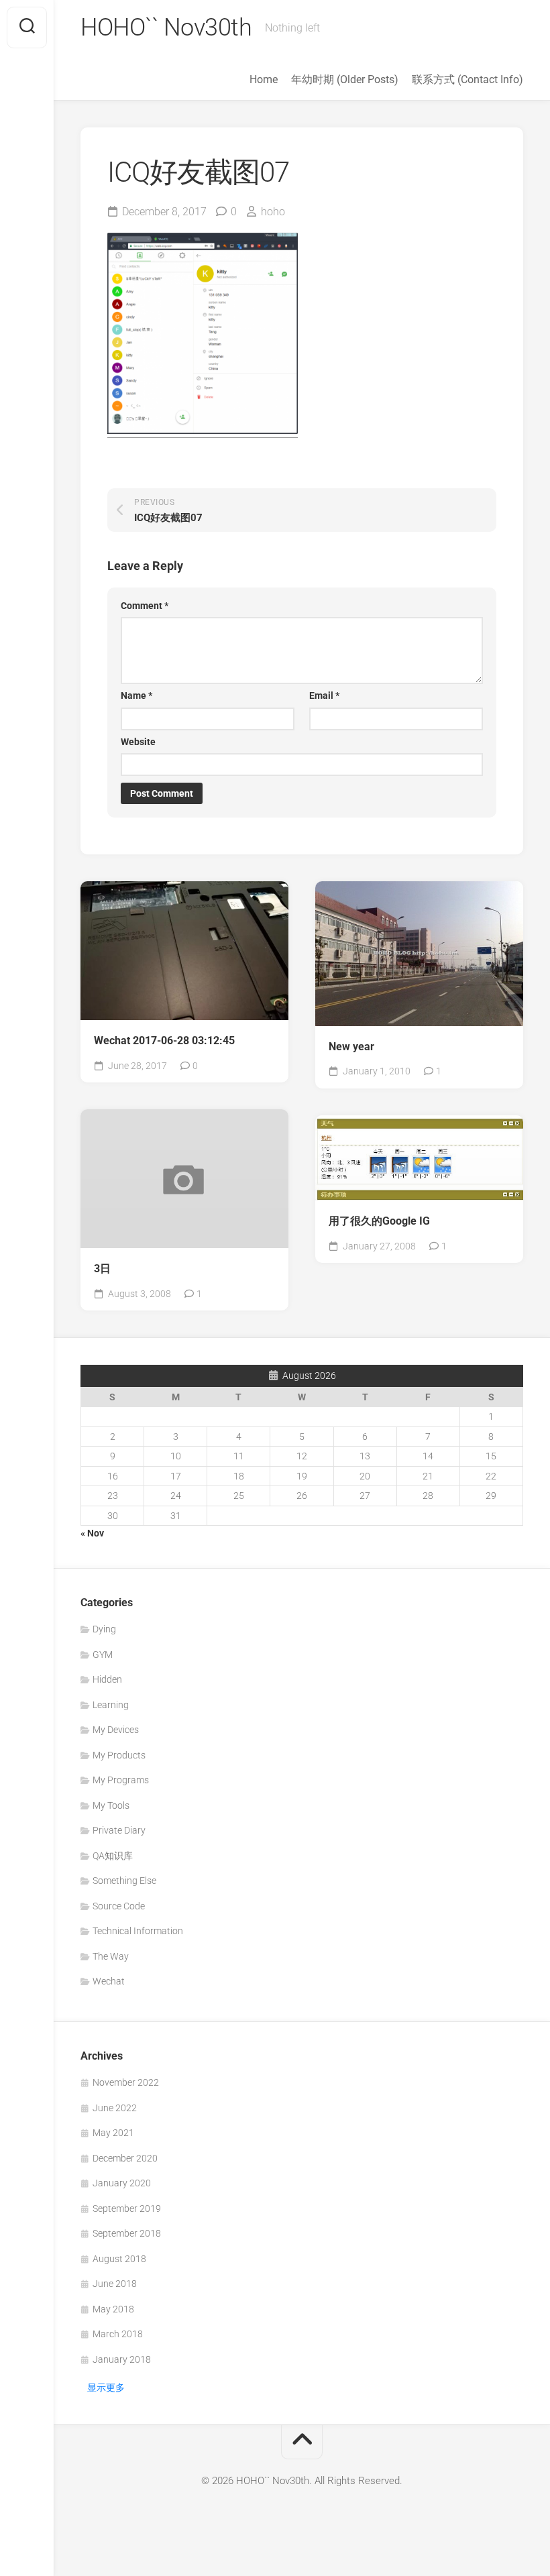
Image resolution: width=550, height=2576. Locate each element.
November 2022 (126, 2082)
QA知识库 (113, 1856)
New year (351, 1047)
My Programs (121, 1780)
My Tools (111, 1805)
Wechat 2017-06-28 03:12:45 (164, 1041)
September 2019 (127, 2208)
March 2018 (118, 2334)
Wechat (109, 1981)
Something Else (124, 1881)
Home (264, 79)
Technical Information (138, 1931)
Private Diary (119, 1830)
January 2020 (122, 2183)
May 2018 (113, 2309)
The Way (111, 1956)
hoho (273, 212)
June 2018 (115, 2284)
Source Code (119, 1906)
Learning (111, 1705)
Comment (145, 606)
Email (324, 695)
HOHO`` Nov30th (166, 27)
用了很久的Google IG (379, 1221)
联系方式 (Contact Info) (467, 79)
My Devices (116, 1730)
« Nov (92, 1533)
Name (136, 695)
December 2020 (125, 2158)
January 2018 (122, 2359)
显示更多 (106, 2388)
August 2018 (119, 2259)
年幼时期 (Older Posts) (345, 79)
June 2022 (115, 2108)
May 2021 (113, 2133)
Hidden (107, 1679)
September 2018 (127, 2233)
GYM (103, 1655)
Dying (104, 1629)
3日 (102, 1269)
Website (138, 742)
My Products (119, 1755)
